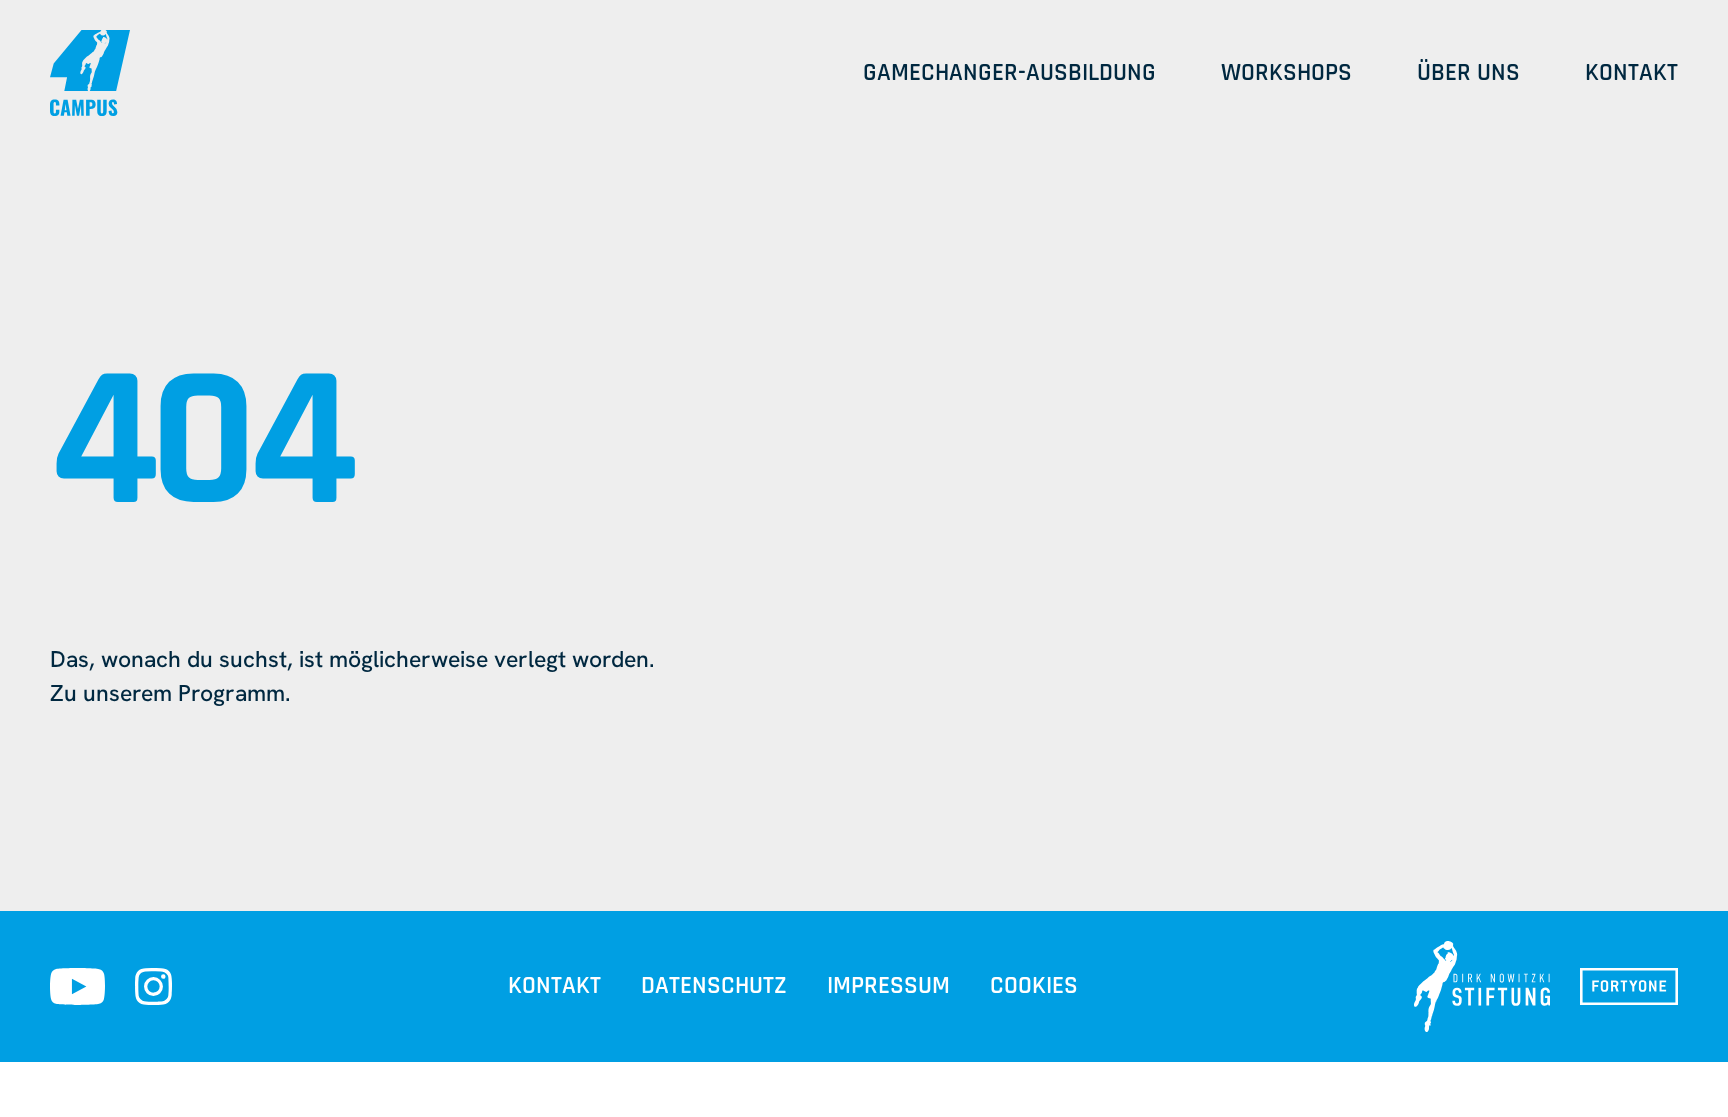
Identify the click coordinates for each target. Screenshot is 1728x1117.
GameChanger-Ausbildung (1009, 73)
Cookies (1034, 986)
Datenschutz (714, 986)
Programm (231, 693)
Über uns (1468, 73)
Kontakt (1631, 73)
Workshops (1286, 73)
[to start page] (90, 73)
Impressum (888, 986)
